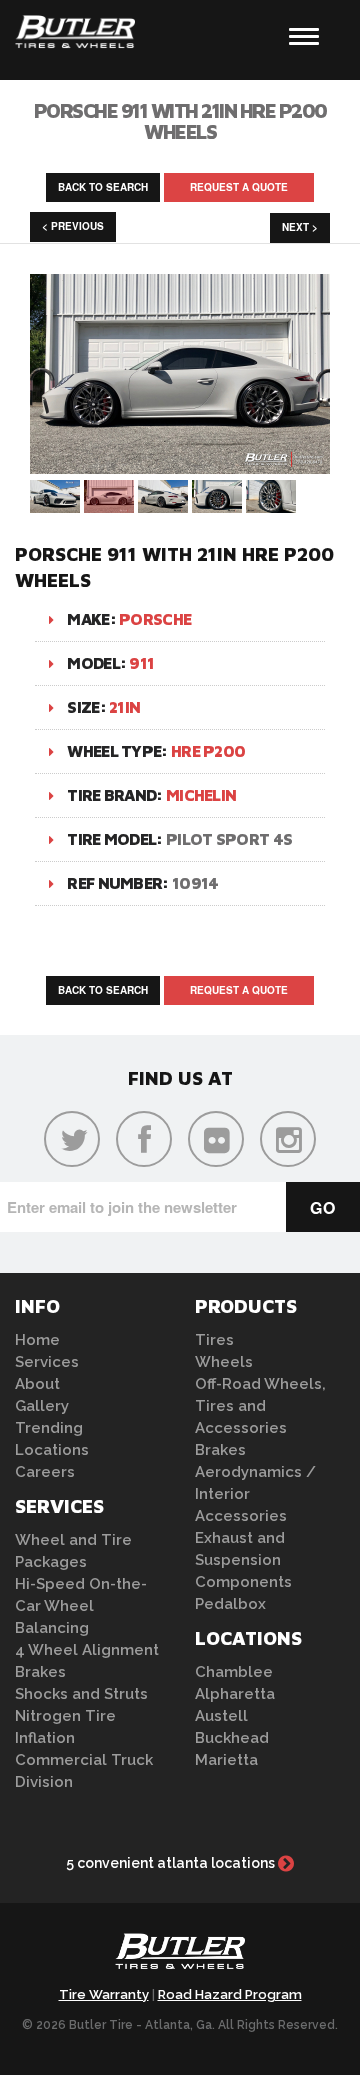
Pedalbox (230, 1604)
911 (141, 663)
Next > (300, 227)
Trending (49, 1428)
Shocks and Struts (81, 1694)
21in (124, 707)
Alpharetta (235, 1694)
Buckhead (232, 1738)
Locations (52, 1450)
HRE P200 (208, 751)
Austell (221, 1716)
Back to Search (103, 187)
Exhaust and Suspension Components (243, 1560)
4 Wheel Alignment (87, 1650)
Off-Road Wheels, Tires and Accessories (260, 1406)
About (37, 1384)
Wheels (224, 1362)
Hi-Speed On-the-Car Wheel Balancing (81, 1606)
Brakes (40, 1672)
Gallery (42, 1406)
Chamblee (234, 1672)
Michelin (201, 795)
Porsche (155, 619)
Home (37, 1340)
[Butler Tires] (180, 1957)
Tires (214, 1340)
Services (47, 1362)
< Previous (73, 226)
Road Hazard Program (230, 1994)
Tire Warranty (104, 1994)
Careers (45, 1472)
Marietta (226, 1760)
